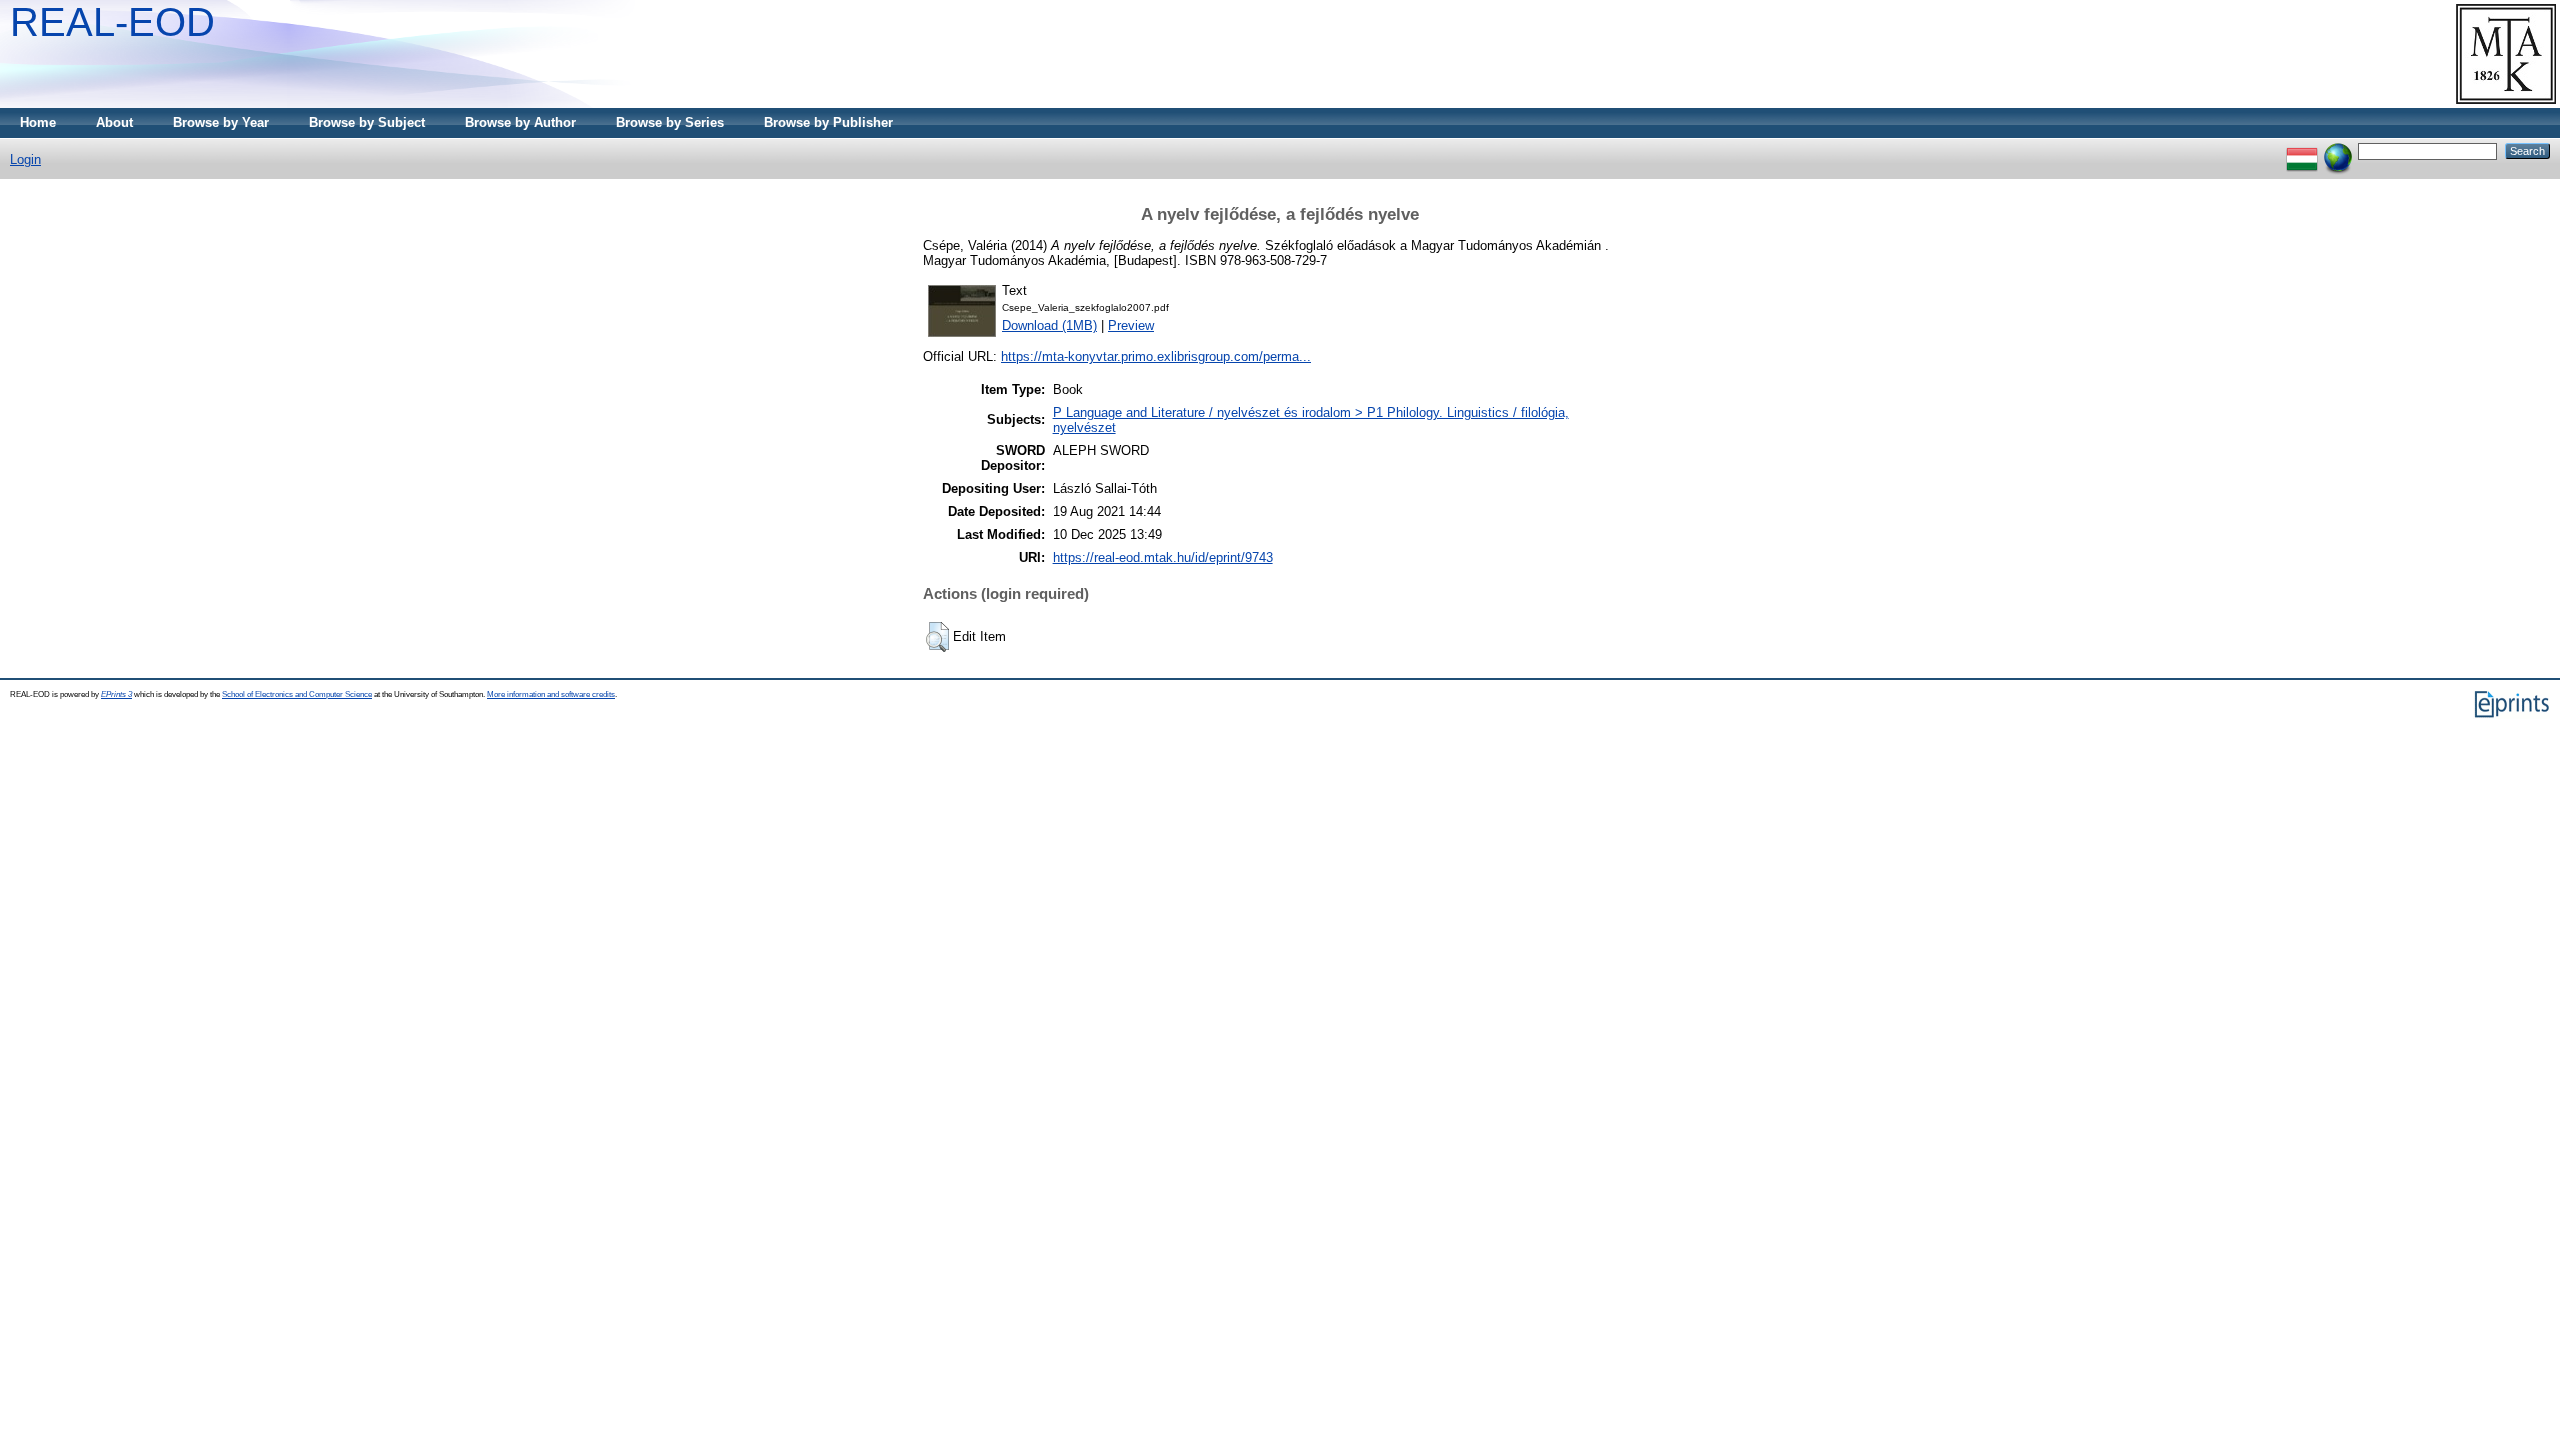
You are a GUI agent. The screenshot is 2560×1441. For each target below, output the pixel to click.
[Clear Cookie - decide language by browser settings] (2338, 150)
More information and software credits (551, 694)
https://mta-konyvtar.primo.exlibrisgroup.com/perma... (1156, 356)
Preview (1131, 325)
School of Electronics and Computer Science (297, 694)
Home (38, 122)
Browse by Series (670, 122)
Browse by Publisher (828, 122)
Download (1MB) (1049, 325)
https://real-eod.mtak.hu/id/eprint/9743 (1163, 557)
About (114, 122)
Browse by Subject (367, 122)
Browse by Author (520, 122)
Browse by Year (221, 122)
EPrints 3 (116, 694)
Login (25, 159)
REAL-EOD (112, 22)
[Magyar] (2302, 150)
